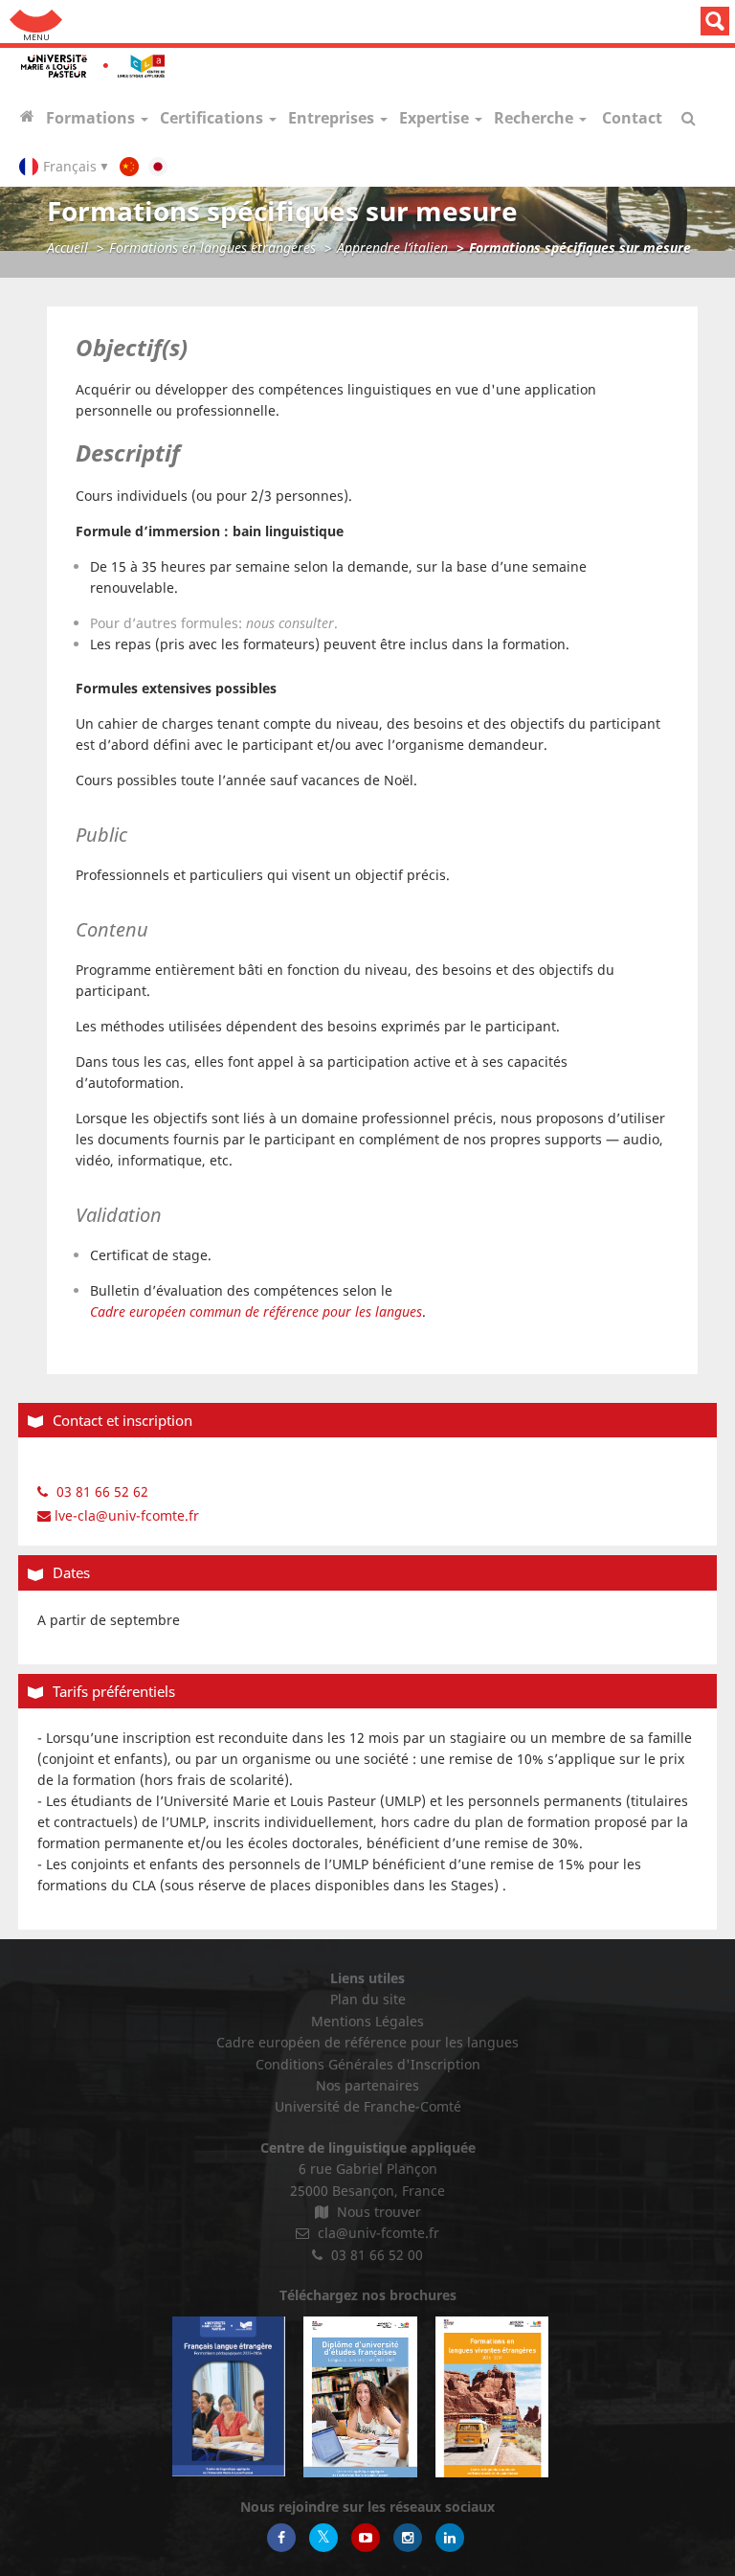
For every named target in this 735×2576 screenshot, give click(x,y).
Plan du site (368, 1999)
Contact (632, 118)
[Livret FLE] (229, 2396)
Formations (92, 118)
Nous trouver (377, 2212)
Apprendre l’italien (392, 248)
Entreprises (333, 118)
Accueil (67, 248)
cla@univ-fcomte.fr (377, 2233)
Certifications (213, 118)
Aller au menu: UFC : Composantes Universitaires (36, 22)
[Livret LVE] (492, 2397)
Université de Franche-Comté (368, 2106)
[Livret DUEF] (360, 2397)
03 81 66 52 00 (375, 2255)
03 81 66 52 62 (100, 1491)
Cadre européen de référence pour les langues (367, 2042)
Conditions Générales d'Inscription (368, 2064)
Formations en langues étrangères (212, 248)
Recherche (535, 118)
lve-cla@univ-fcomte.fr (125, 1515)
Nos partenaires (367, 2085)
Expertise (436, 118)
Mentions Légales (367, 2021)
